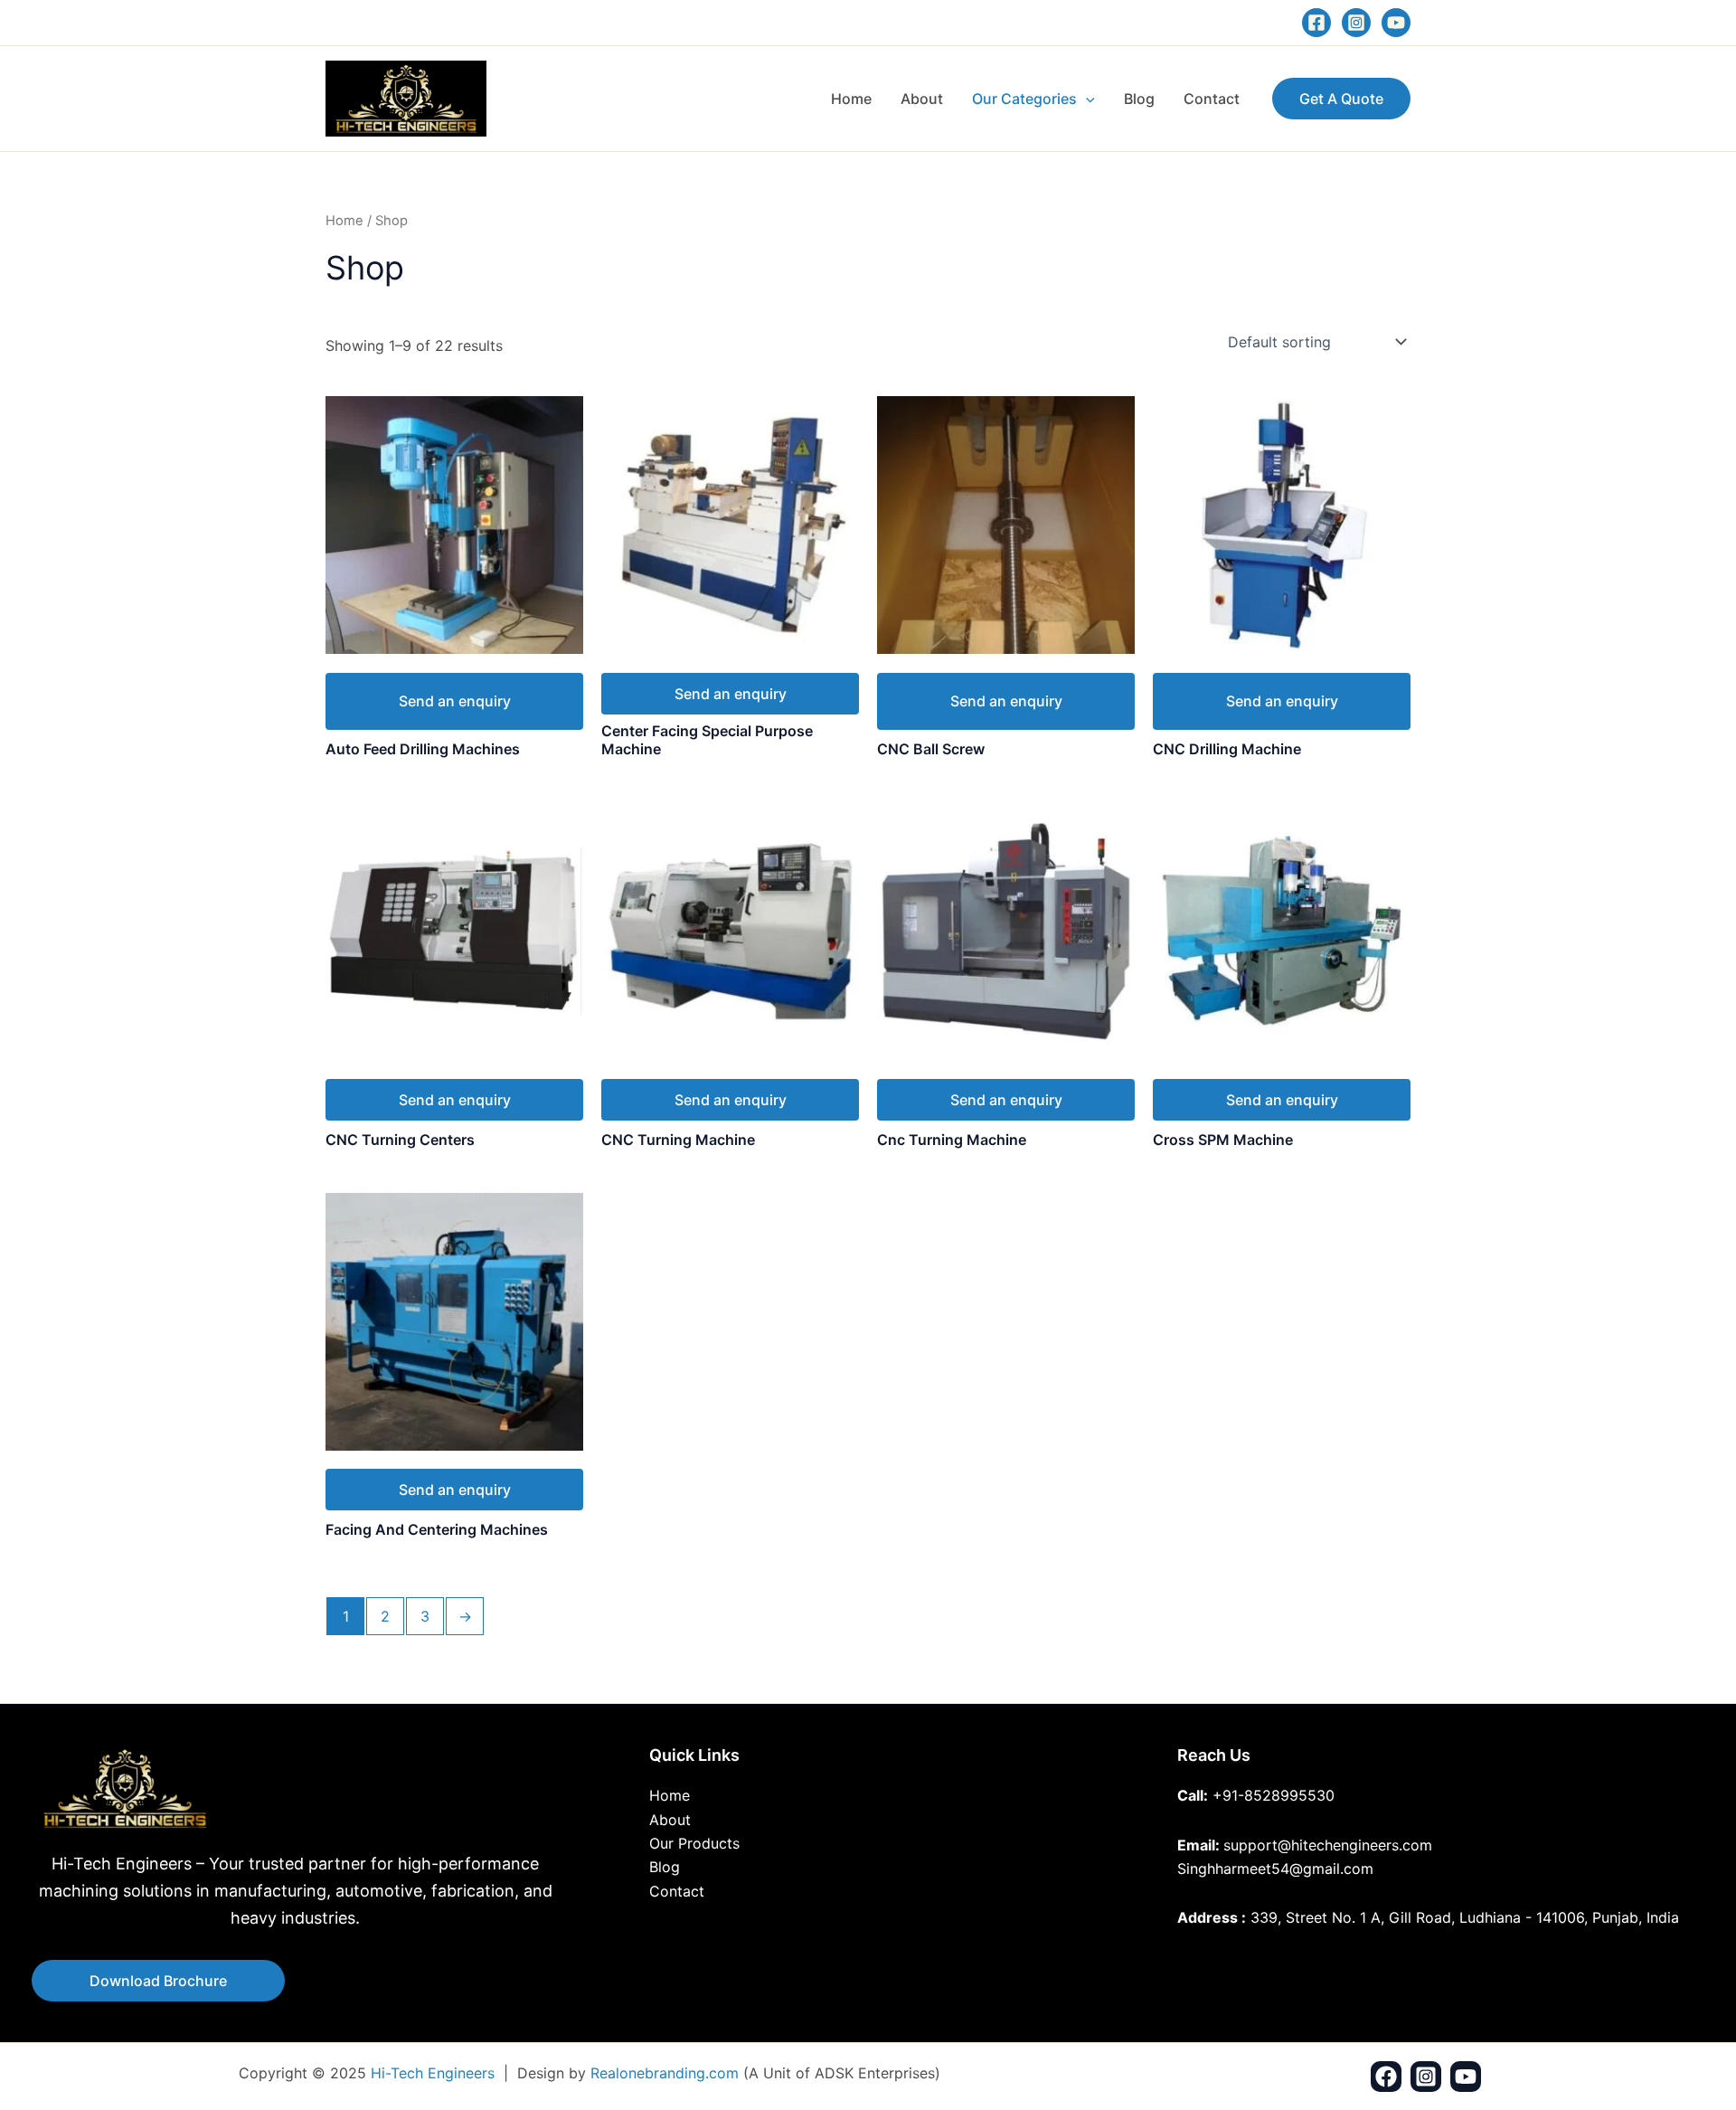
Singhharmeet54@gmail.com (1275, 1869)
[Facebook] (1316, 23)
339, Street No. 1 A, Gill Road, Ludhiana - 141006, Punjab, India (1465, 1917)
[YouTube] (1396, 23)
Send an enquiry (455, 701)
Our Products (694, 1843)
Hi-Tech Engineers (433, 2073)
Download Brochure (158, 1981)
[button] (1086, 99)
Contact (1212, 99)
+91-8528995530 (1274, 1795)
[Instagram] (1356, 23)
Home (851, 99)
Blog (1139, 99)
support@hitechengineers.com (1328, 1845)
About (922, 99)
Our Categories (1024, 99)
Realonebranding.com (665, 2073)
